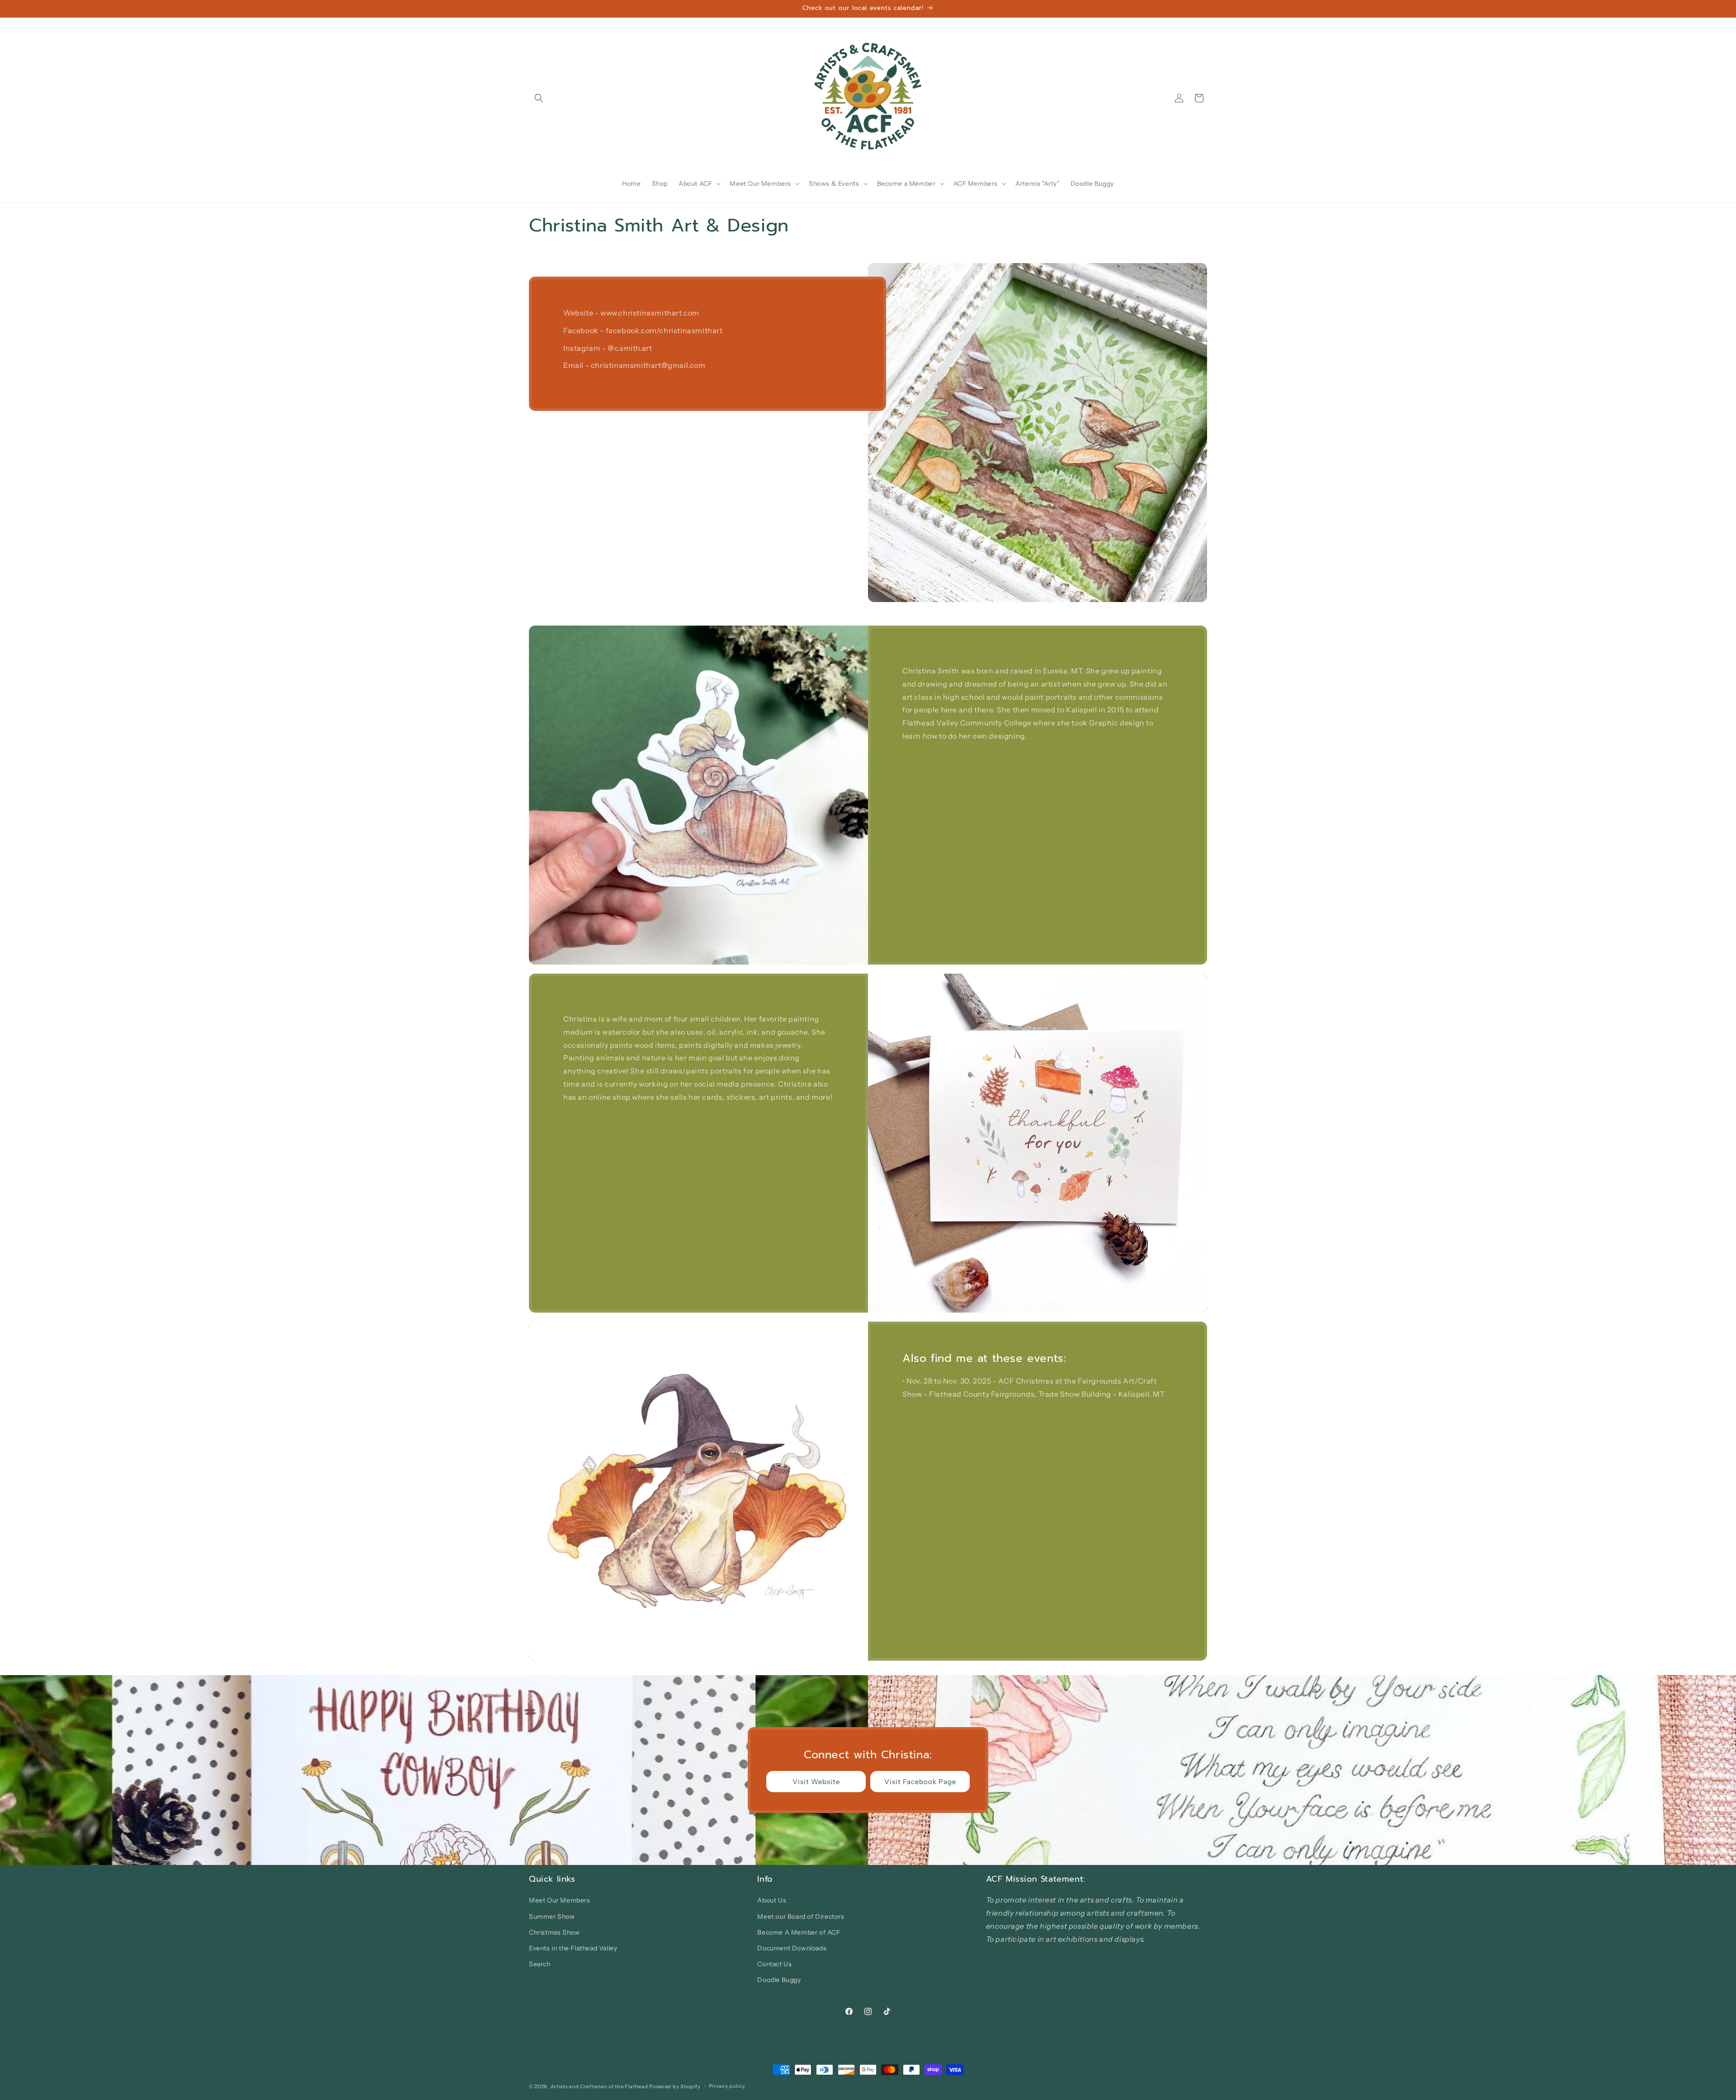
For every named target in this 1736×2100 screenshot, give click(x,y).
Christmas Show (554, 1932)
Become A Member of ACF (799, 1932)
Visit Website (816, 1781)
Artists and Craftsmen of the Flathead (599, 2086)
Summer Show (552, 1916)
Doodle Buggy (779, 1980)
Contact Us (774, 1964)
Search (540, 1964)
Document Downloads (792, 1948)
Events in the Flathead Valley (573, 1948)
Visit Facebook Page (920, 1781)
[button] (539, 98)
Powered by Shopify (675, 2086)
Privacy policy (727, 2086)
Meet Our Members (560, 1900)
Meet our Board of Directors (801, 1916)
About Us (772, 1900)
